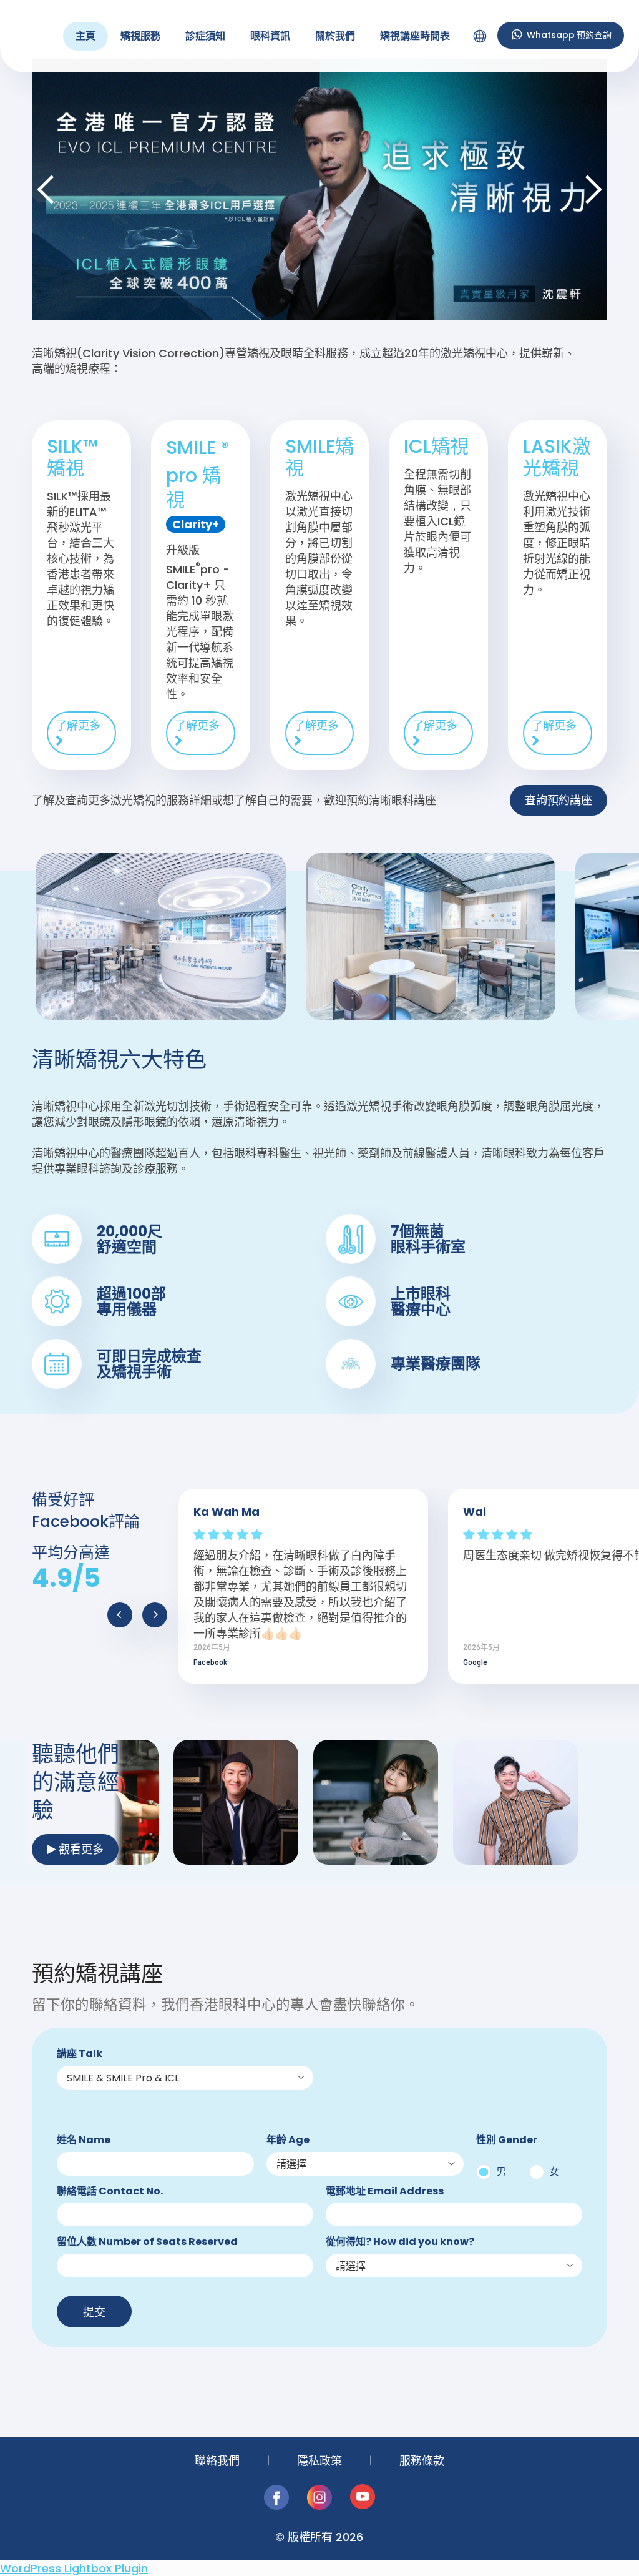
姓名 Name (84, 2140)
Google (475, 1662)
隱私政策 (319, 2461)
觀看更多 (80, 1849)
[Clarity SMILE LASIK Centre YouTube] (363, 2506)
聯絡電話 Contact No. (110, 2192)
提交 (94, 2312)
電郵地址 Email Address (385, 2192)
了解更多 (78, 725)
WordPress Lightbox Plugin (74, 2568)
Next (592, 189)
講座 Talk (80, 2054)
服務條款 (422, 2461)
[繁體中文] (480, 36)
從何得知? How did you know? (400, 2242)
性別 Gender (507, 2140)
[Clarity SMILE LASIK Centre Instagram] (321, 2506)
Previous (47, 189)
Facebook (210, 1662)
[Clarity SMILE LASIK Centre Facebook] (278, 2506)
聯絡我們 (217, 2461)
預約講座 (560, 35)
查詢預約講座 (559, 800)
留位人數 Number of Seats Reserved (147, 2242)
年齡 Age (288, 2140)
